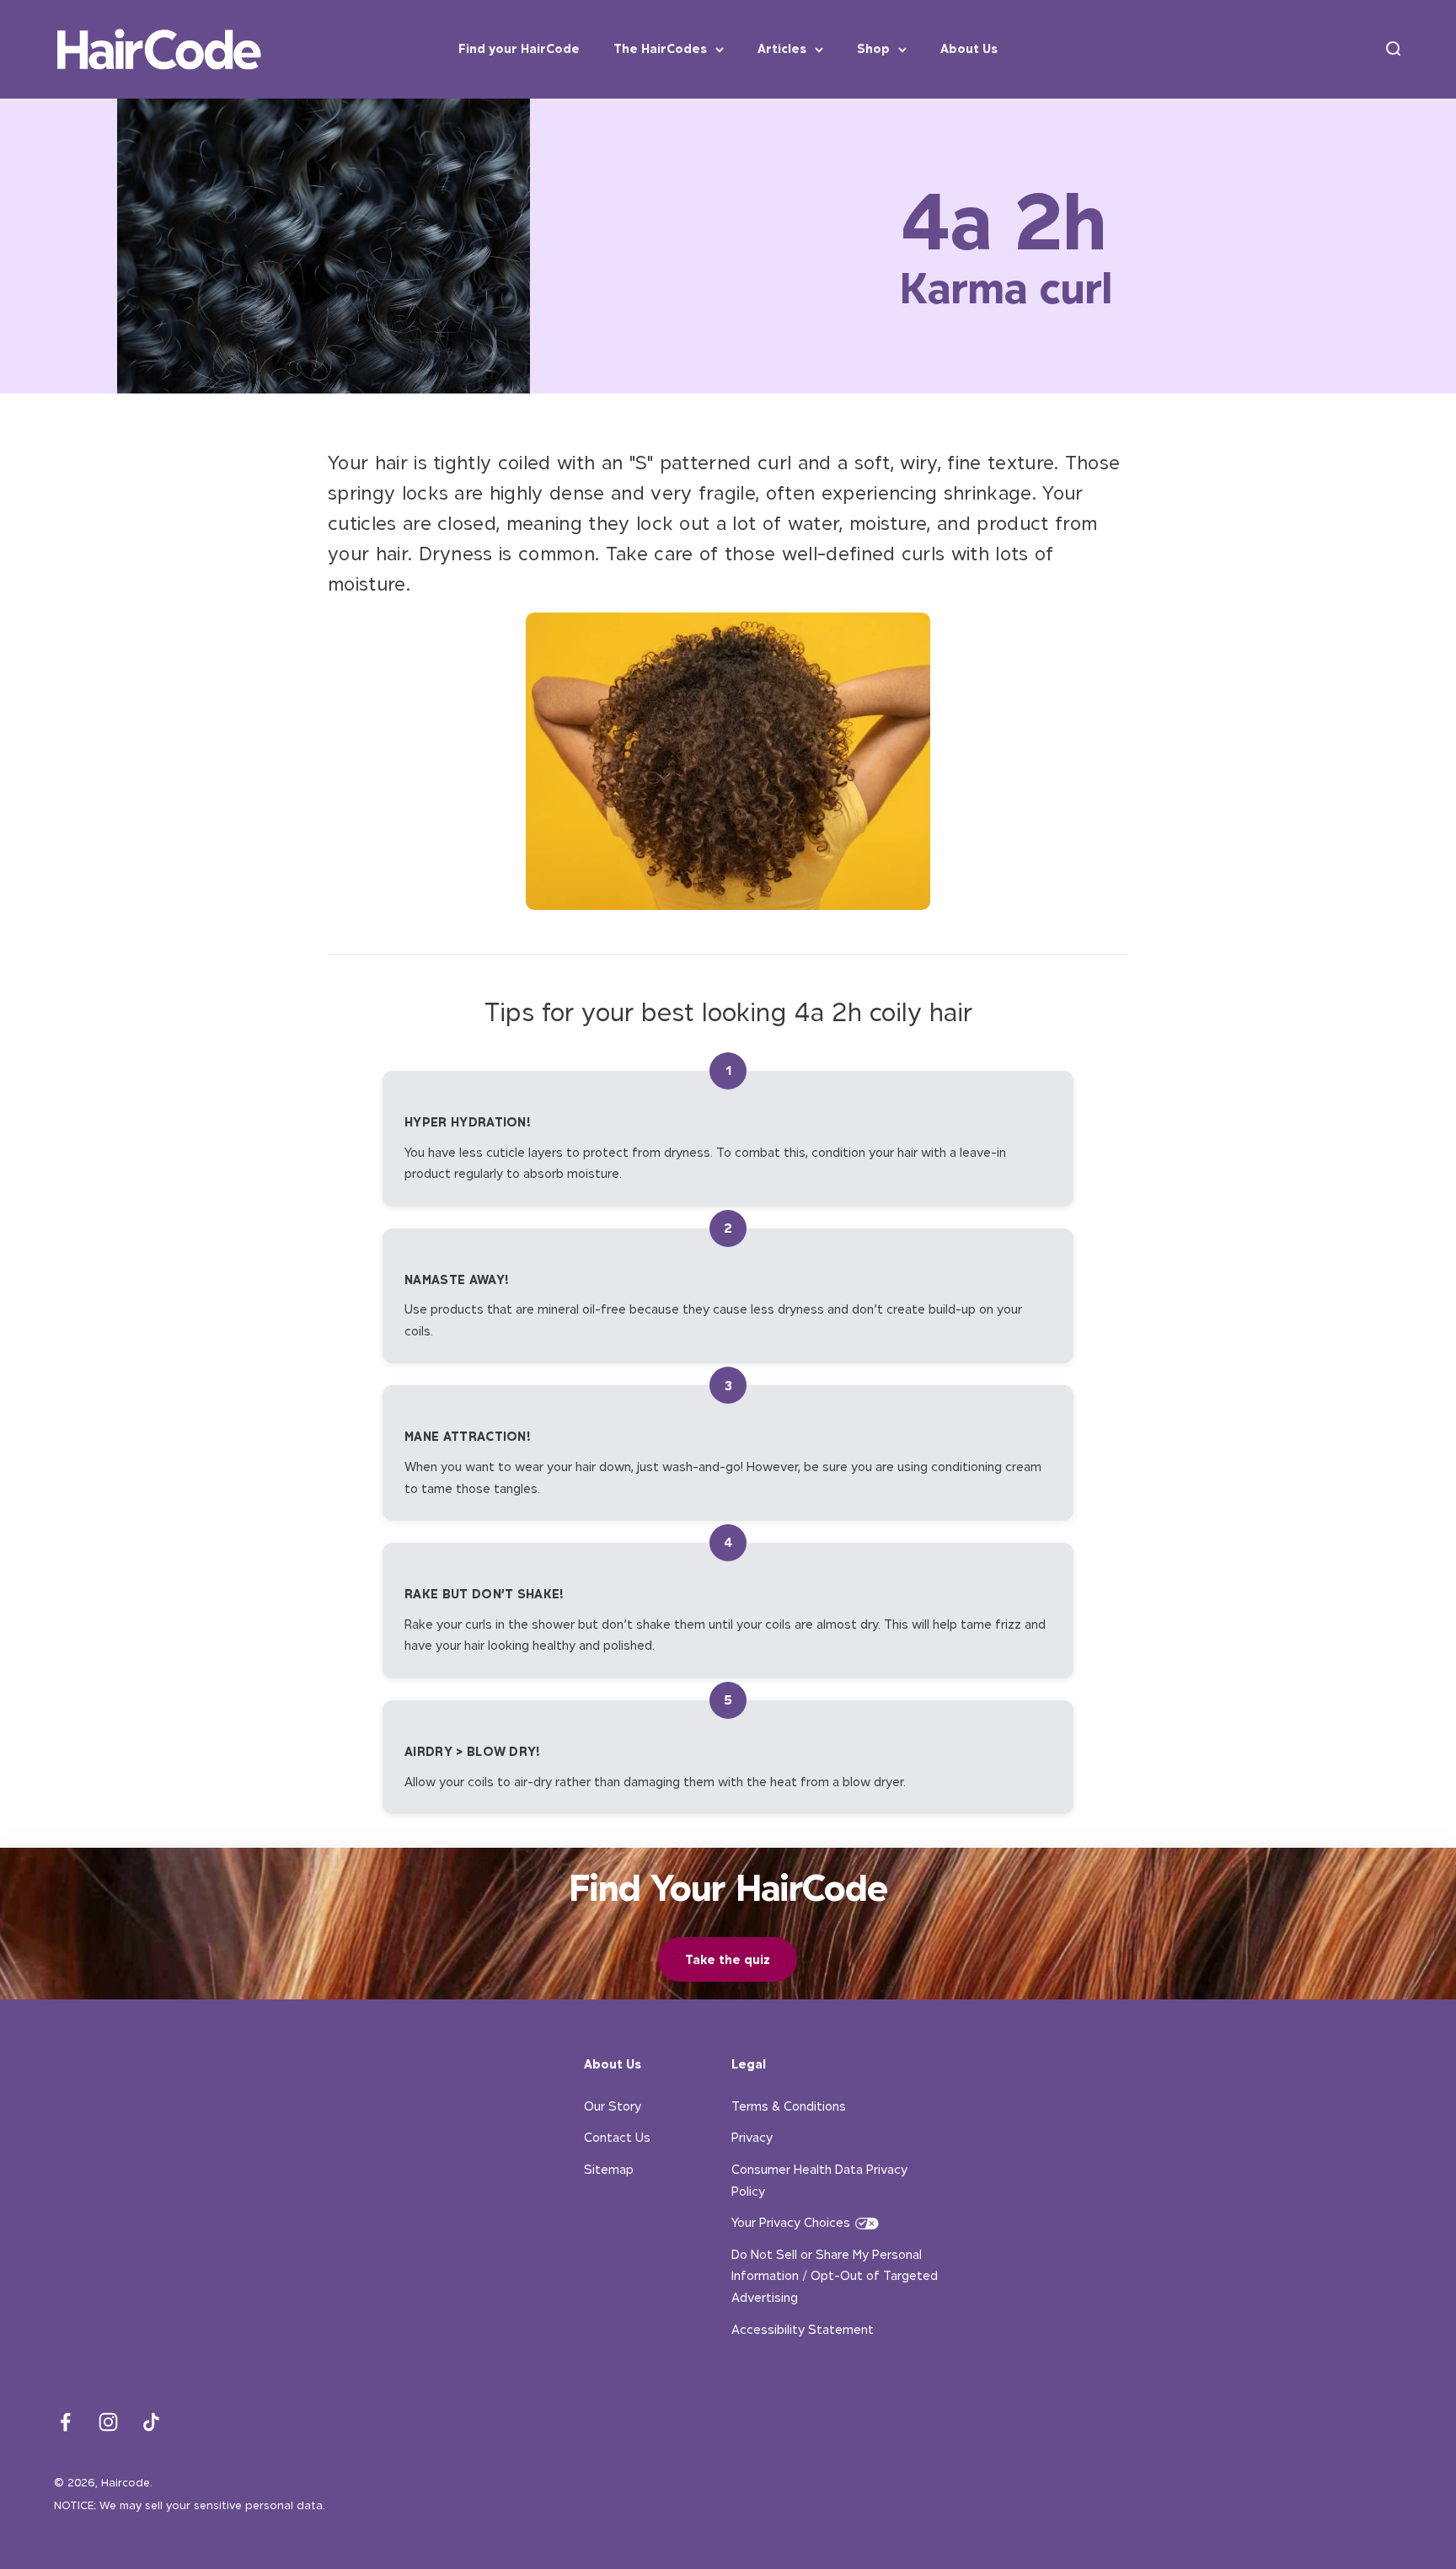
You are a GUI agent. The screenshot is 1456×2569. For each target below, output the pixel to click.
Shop (873, 48)
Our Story (613, 2106)
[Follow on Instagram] (108, 2422)
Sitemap (609, 2169)
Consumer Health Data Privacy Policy (819, 2180)
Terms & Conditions (789, 2106)
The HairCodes (660, 48)
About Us (969, 48)
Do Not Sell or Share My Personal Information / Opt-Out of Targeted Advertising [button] (835, 2276)
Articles (782, 48)
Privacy (752, 2137)
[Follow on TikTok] (151, 2422)
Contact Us (617, 2137)
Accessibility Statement (803, 2329)
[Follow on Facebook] (65, 2422)
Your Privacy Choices (791, 2222)
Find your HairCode (519, 48)
